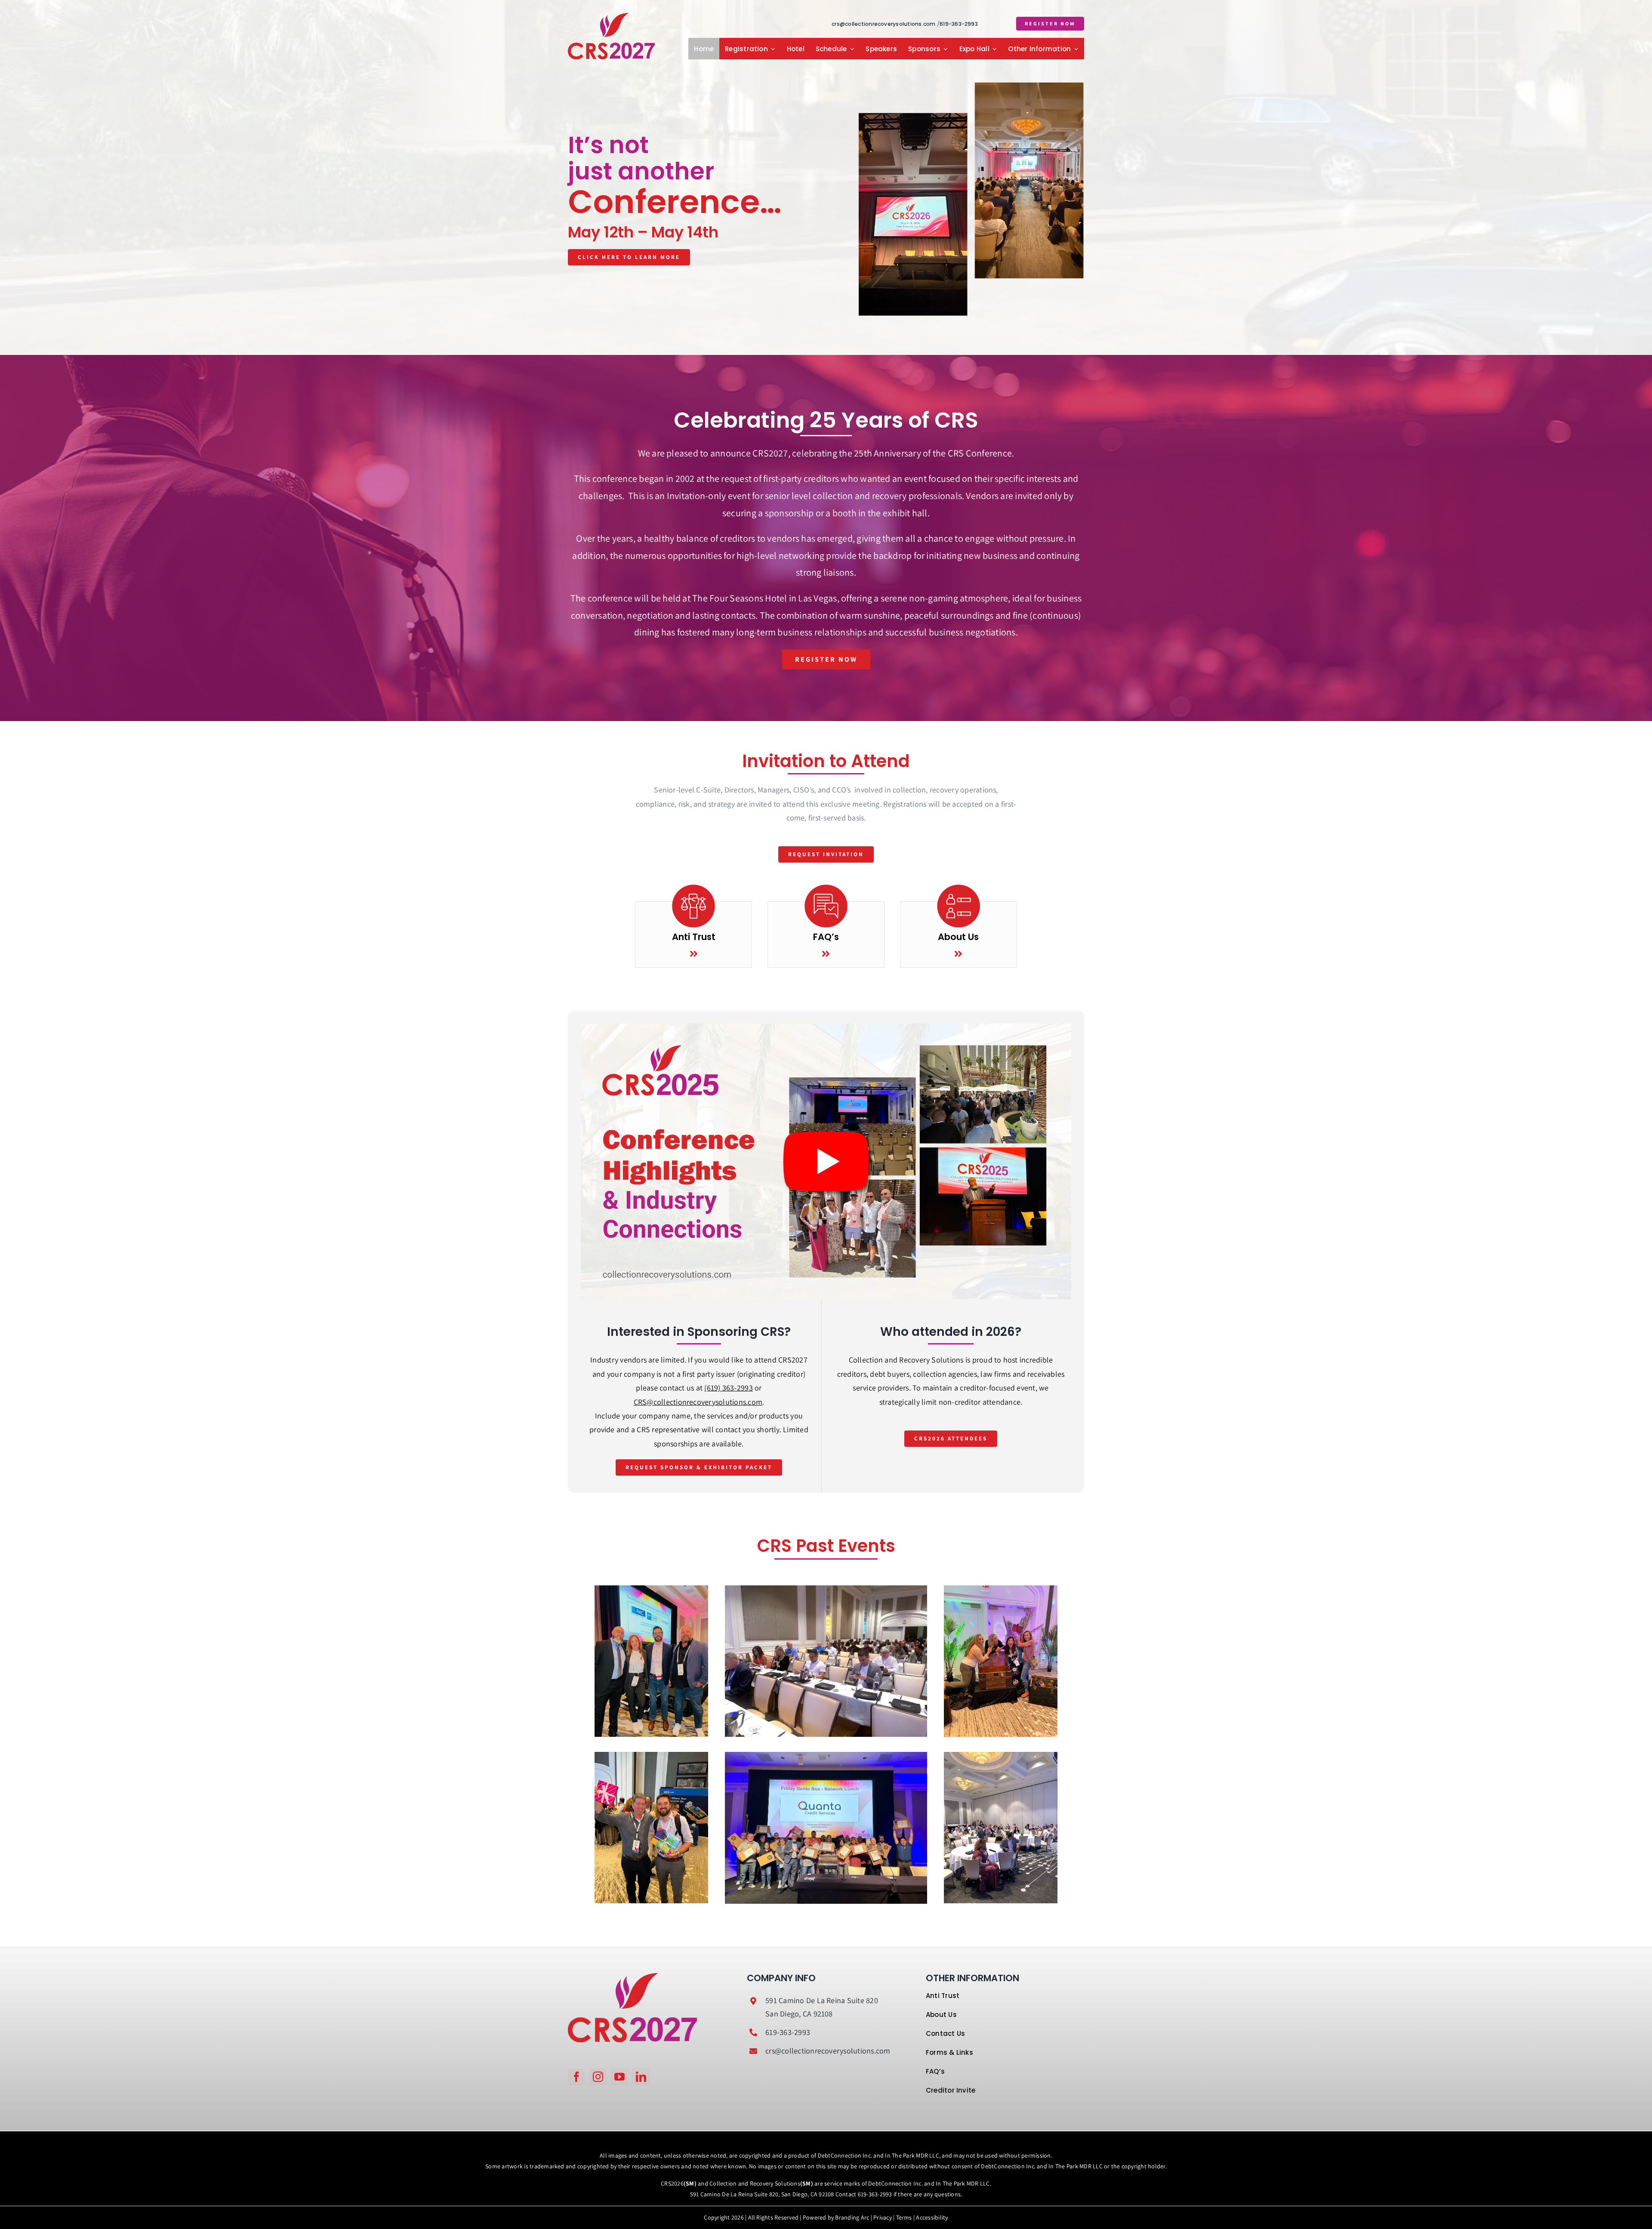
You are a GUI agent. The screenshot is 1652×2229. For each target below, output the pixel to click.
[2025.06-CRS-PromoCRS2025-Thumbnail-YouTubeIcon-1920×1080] (826, 1027)
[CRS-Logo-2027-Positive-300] (611, 16)
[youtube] (619, 2077)
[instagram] (598, 2077)
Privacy (883, 2217)
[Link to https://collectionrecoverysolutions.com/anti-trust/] (694, 954)
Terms (904, 2217)
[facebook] (576, 2077)
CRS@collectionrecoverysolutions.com (698, 1402)
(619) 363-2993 (728, 1388)
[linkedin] (641, 2077)
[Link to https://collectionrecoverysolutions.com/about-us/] (958, 954)
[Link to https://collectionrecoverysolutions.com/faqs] (826, 954)
